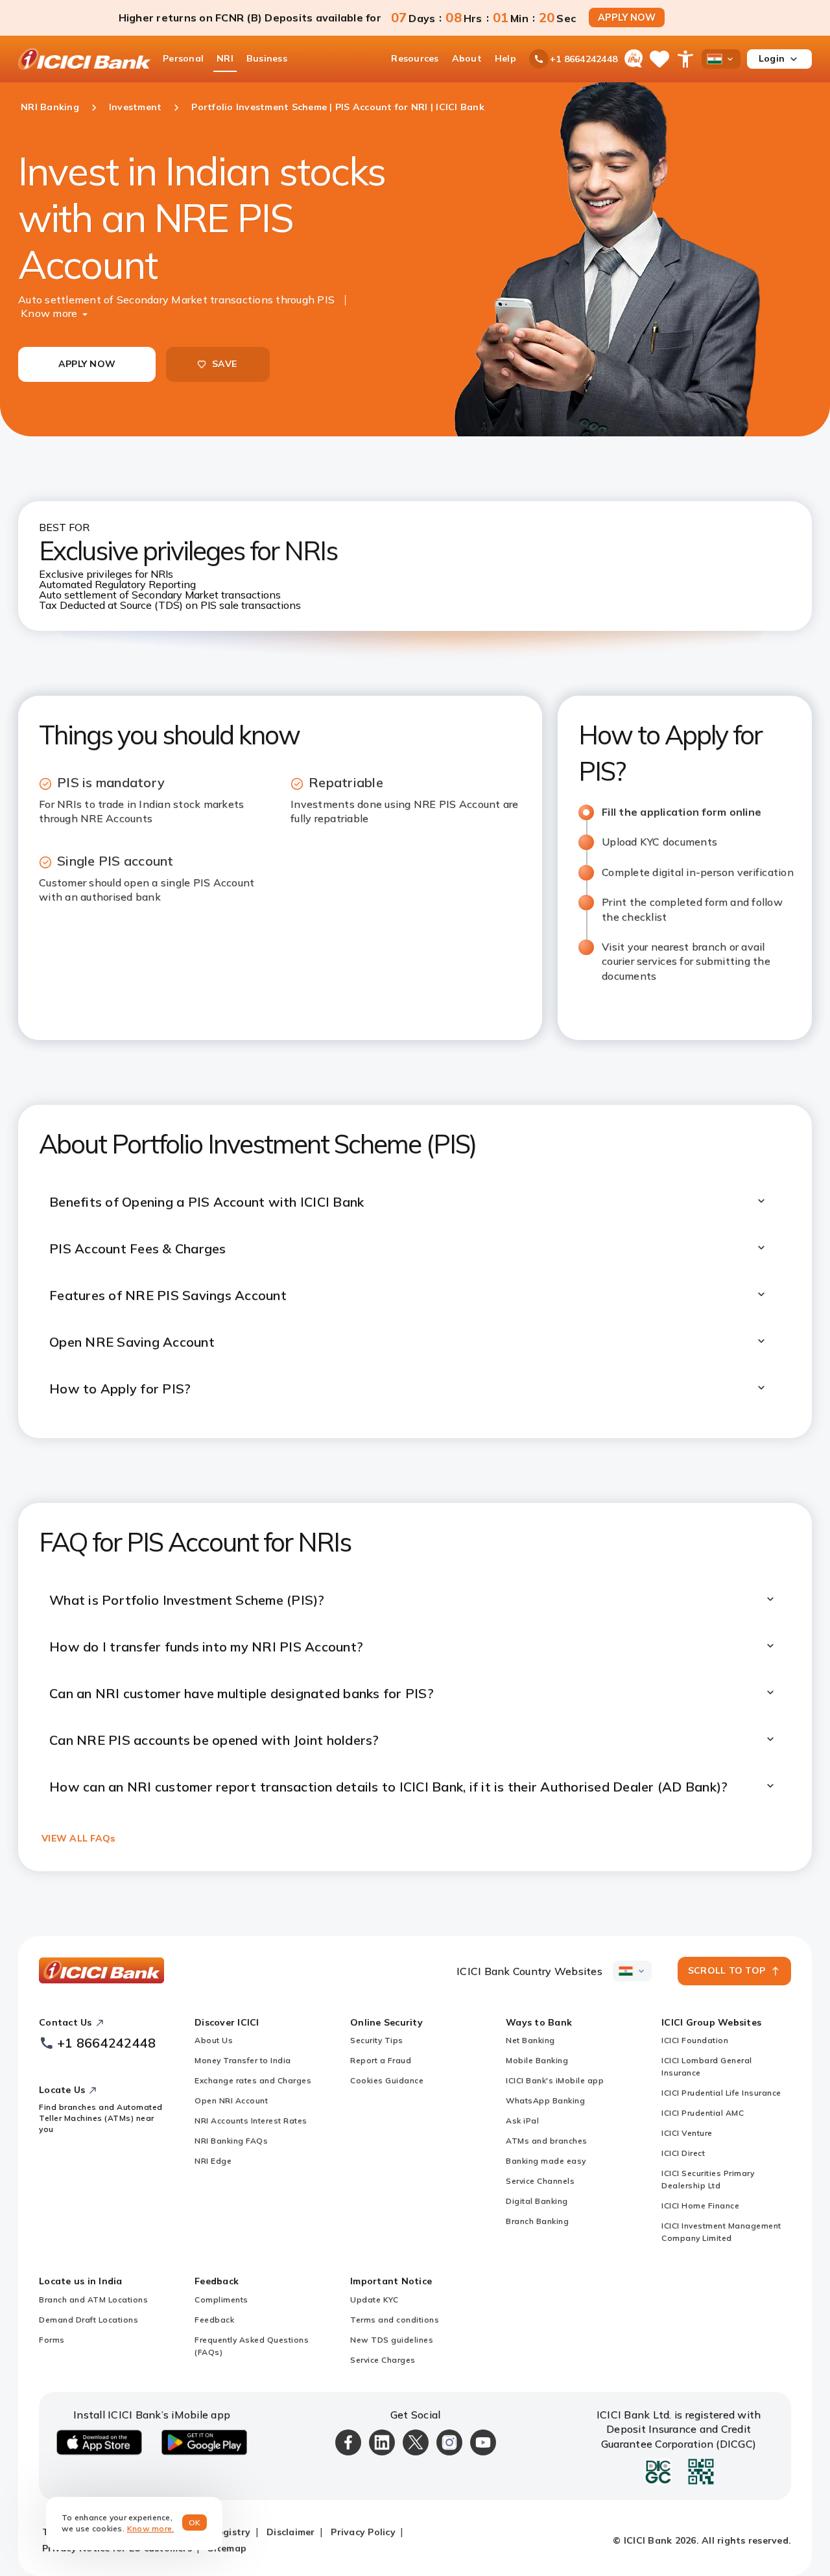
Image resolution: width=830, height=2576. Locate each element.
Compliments (221, 2299)
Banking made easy (546, 2161)
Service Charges (383, 2360)
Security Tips (377, 2040)
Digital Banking (537, 2201)
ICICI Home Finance (700, 2205)
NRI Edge (213, 2161)
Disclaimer (291, 2532)
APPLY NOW (627, 18)
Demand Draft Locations (89, 2320)
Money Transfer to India (243, 2060)
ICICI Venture (687, 2133)
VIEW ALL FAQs (78, 1838)
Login (772, 58)
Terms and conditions (395, 2320)
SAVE (224, 364)
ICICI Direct (683, 2153)
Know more (49, 313)
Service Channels (540, 2181)
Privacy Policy (363, 2532)
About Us (214, 2040)
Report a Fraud (381, 2060)
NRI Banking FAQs (231, 2141)
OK (195, 2523)
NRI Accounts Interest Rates (251, 2121)
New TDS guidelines (392, 2340)
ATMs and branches (547, 2141)
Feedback (214, 2320)
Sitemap (227, 2548)
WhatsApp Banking (545, 2100)
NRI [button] (225, 58)
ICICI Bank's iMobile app (555, 2080)
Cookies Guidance (387, 2080)
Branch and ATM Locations (93, 2299)
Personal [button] (183, 58)
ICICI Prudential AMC (703, 2113)
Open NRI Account (231, 2100)
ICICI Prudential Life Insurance (721, 2093)
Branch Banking (537, 2221)
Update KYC (374, 2299)
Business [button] (267, 58)
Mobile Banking (537, 2060)
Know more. (151, 2528)
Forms (52, 2340)
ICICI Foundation (695, 2040)
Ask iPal (522, 2121)
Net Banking (530, 2040)
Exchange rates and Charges (253, 2080)
